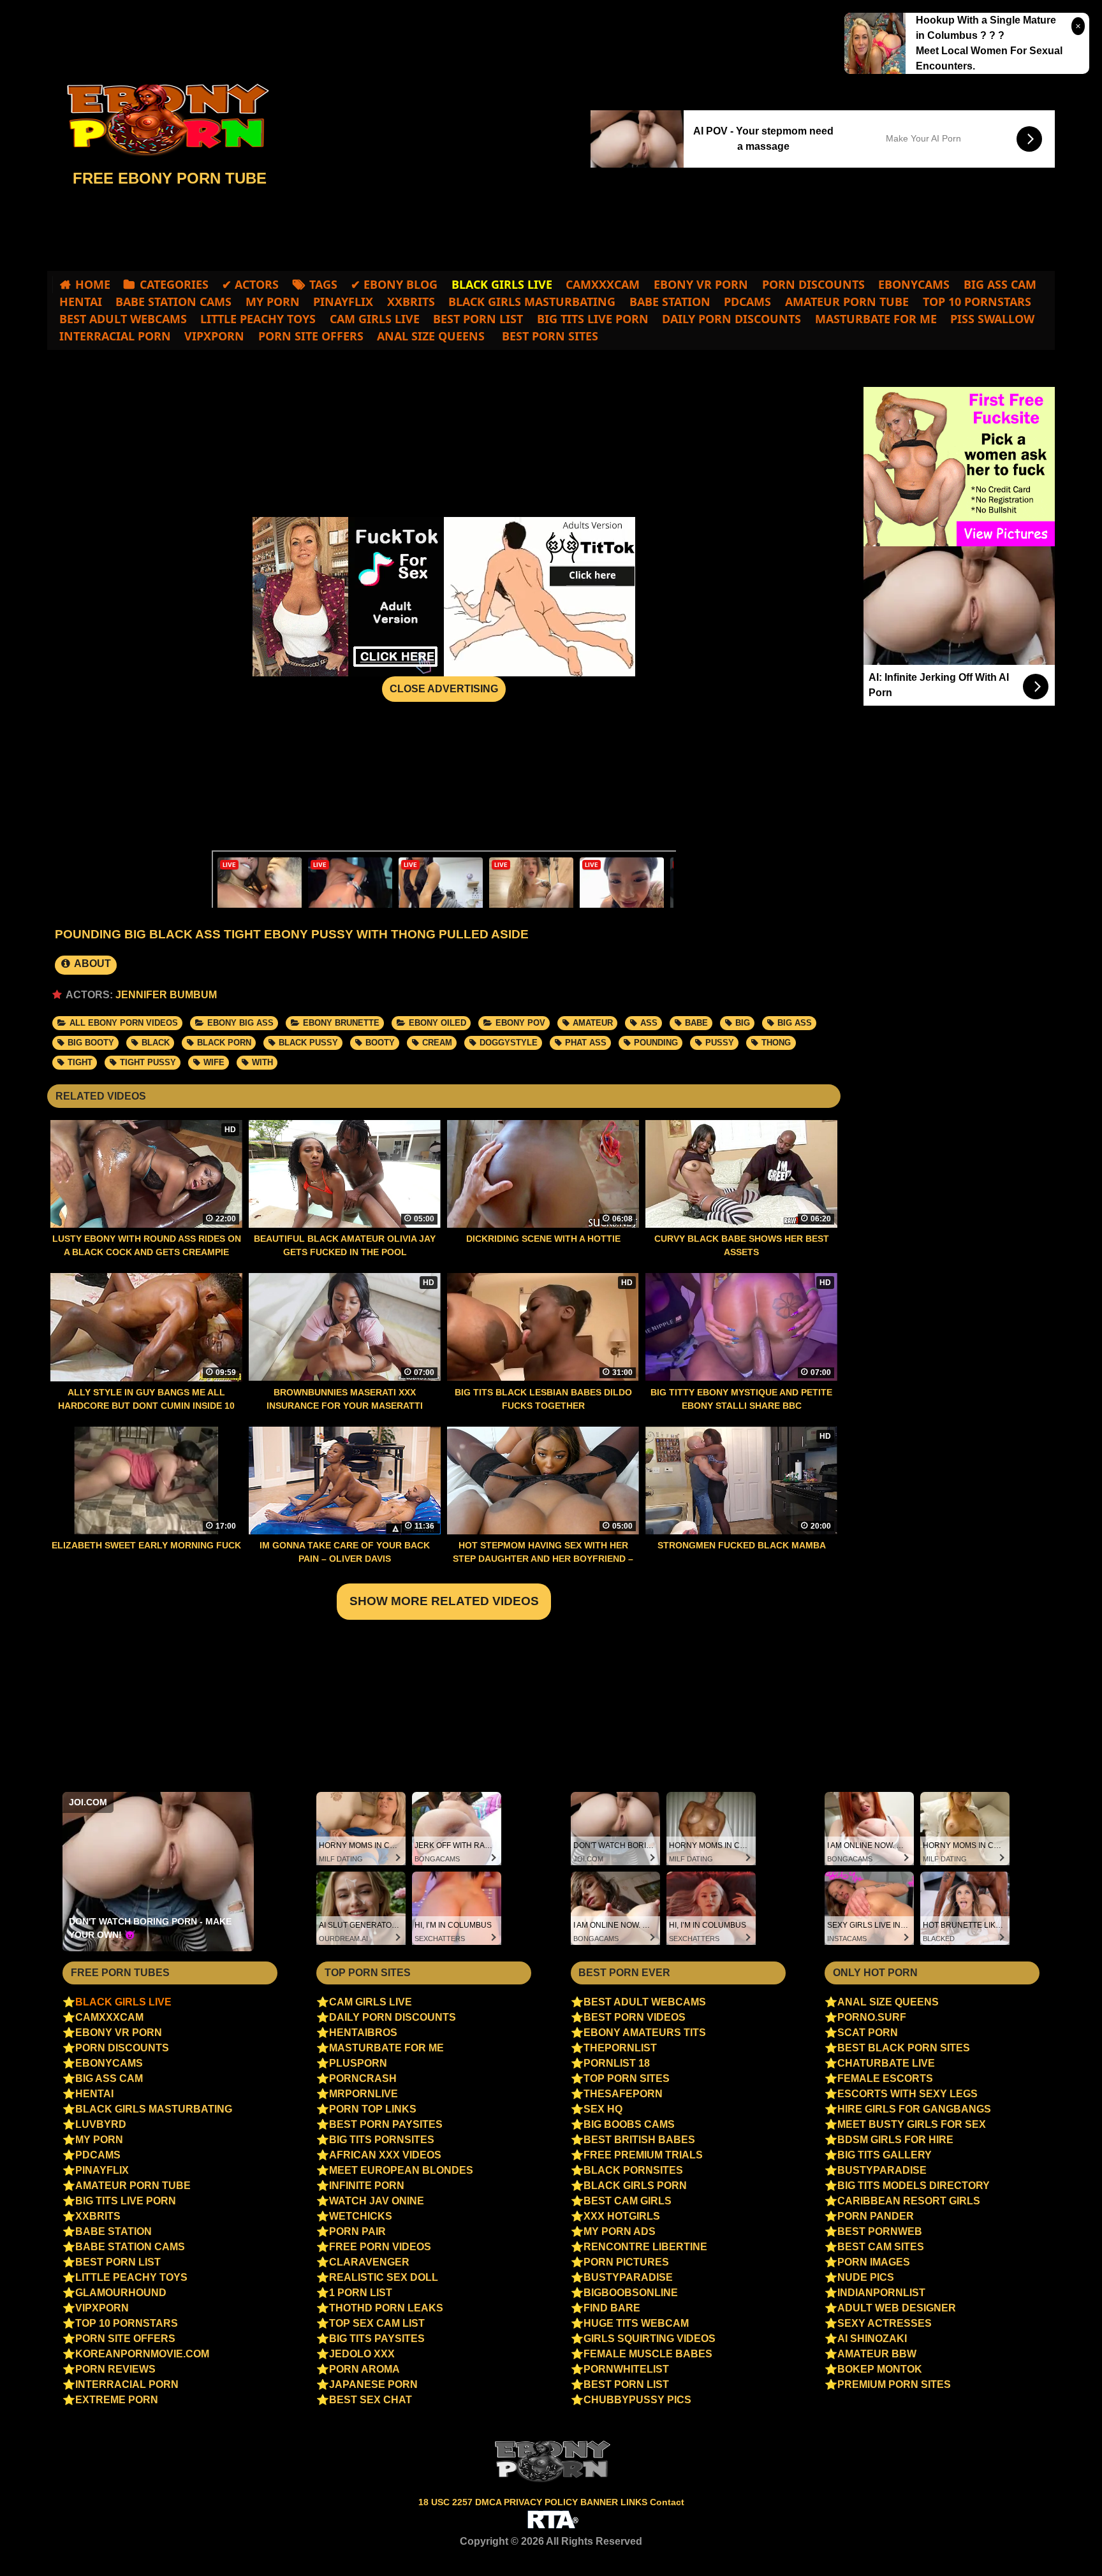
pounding (656, 1043)
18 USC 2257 (445, 2502)
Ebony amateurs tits (645, 2033)
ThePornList (620, 2048)
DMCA (489, 2502)
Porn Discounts (813, 284)
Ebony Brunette (341, 1023)
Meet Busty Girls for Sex (912, 2124)
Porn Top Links (373, 2109)
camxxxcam (603, 284)
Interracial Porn (115, 336)
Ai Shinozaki (872, 2339)
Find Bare (612, 2308)
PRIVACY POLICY (542, 2502)
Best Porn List (478, 319)
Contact (667, 2502)
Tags (323, 284)
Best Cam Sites (881, 2247)
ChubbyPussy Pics (637, 2400)
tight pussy (148, 1062)
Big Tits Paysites (377, 2339)
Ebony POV (520, 1023)
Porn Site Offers (311, 336)
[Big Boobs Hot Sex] (162, 120)
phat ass (586, 1043)
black (156, 1043)
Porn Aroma (364, 2369)
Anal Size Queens (431, 336)
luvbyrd (101, 2124)
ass (649, 1023)
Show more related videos (444, 1601)
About (92, 964)
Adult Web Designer (897, 2308)
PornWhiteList (626, 2369)
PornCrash (363, 2078)
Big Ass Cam (1000, 284)
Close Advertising (444, 689)
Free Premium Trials (643, 2155)
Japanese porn (373, 2384)
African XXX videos (385, 2155)
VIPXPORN (214, 336)
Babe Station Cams (173, 302)
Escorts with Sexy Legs (907, 2094)
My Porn (273, 302)
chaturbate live (886, 2063)
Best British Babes (639, 2140)
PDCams (747, 302)
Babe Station (670, 302)
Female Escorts (885, 2078)
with (262, 1062)
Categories (174, 284)
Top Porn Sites (627, 2078)
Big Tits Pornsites (382, 2140)
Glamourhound (121, 2293)
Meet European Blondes (401, 2170)
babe (696, 1023)
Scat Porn (868, 2033)
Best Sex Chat (371, 2400)
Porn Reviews (115, 2369)
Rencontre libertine (645, 2247)
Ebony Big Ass (240, 1023)
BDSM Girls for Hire (895, 2140)
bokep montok (880, 2369)
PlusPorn (358, 2063)
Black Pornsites (633, 2170)
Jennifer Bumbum (166, 995)
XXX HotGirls (622, 2216)
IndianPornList (881, 2293)
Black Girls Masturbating (532, 302)
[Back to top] (1065, 2542)
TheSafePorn (623, 2094)
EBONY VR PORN (701, 284)
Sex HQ (603, 2109)
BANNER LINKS (615, 2502)
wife (214, 1062)
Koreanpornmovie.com (142, 2354)
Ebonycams (914, 284)
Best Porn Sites (548, 336)
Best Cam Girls (628, 2201)
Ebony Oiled (437, 1023)
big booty (91, 1043)
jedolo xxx (362, 2354)
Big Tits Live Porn (593, 319)
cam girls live (375, 319)
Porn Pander (876, 2216)
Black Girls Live (123, 2002)
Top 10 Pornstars (977, 302)
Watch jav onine (377, 2201)
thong (776, 1043)
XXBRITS (411, 302)
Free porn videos (380, 2247)
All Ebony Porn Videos (124, 1023)
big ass (795, 1023)
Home (93, 284)
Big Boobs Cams (629, 2124)
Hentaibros (363, 2033)
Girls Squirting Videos (650, 2339)
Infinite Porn (367, 2186)
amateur (593, 1023)
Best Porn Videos (635, 2017)
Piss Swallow (992, 319)
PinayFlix (343, 302)
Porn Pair (357, 2231)
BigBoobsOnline (631, 2293)
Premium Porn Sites (894, 2384)
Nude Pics (866, 2277)
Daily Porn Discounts (731, 319)
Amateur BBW (877, 2354)
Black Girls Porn (635, 2186)
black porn (224, 1043)
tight (80, 1062)
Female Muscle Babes (648, 2354)
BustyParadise (628, 2277)
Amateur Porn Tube (847, 302)
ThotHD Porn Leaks (386, 2308)
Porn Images (874, 2262)
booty (380, 1043)
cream (437, 1043)
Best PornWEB (880, 2231)
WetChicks (361, 2216)
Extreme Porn (117, 2400)
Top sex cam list (377, 2323)
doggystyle (509, 1043)
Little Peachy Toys (258, 319)
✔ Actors (250, 284)
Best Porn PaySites (386, 2124)
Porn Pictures (626, 2262)
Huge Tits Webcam (636, 2323)
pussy (720, 1043)
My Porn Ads (620, 2231)
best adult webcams (123, 319)
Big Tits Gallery (885, 2155)
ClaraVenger (369, 2262)
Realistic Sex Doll (384, 2277)
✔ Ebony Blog (394, 284)
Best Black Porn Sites (904, 2048)
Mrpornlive (364, 2094)
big (743, 1023)
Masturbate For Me (876, 319)
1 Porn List (361, 2293)
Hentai (81, 302)
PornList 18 (617, 2063)
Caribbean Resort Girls (909, 2201)
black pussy (308, 1043)
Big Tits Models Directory (914, 2186)
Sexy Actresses (885, 2323)
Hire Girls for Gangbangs (914, 2109)
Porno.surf (872, 2017)
